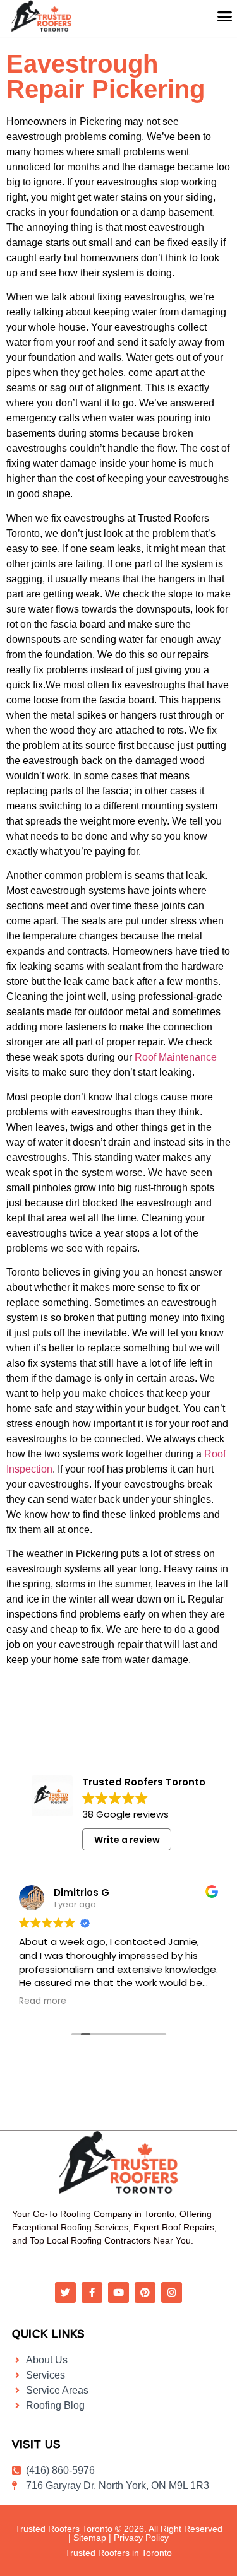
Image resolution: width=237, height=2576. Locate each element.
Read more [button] (43, 2001)
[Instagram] (172, 2292)
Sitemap (90, 2538)
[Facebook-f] (92, 2292)
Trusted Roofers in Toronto (118, 2553)
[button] (224, 16)
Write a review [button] (127, 1840)
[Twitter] (65, 2292)
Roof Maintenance (176, 1057)
